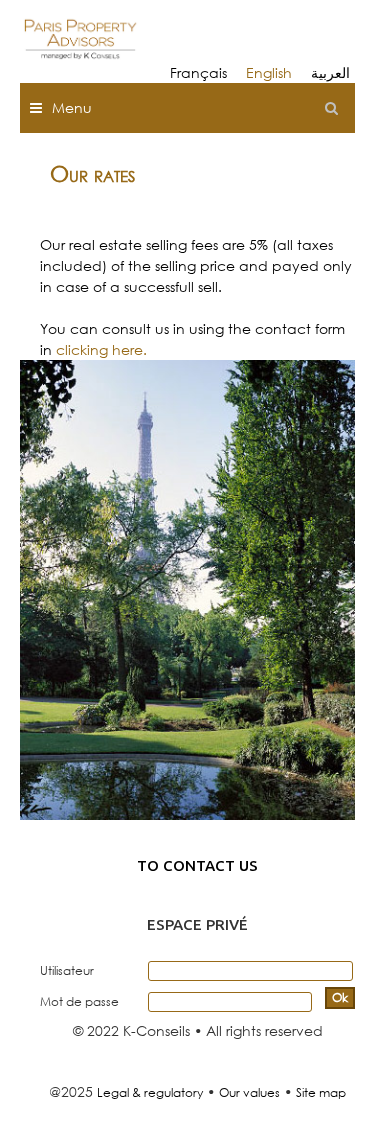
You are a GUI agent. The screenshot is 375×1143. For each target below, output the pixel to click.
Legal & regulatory (150, 1092)
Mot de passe (79, 1001)
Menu (72, 107)
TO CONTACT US (197, 865)
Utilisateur (67, 970)
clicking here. (101, 349)
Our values (249, 1092)
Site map (321, 1092)
